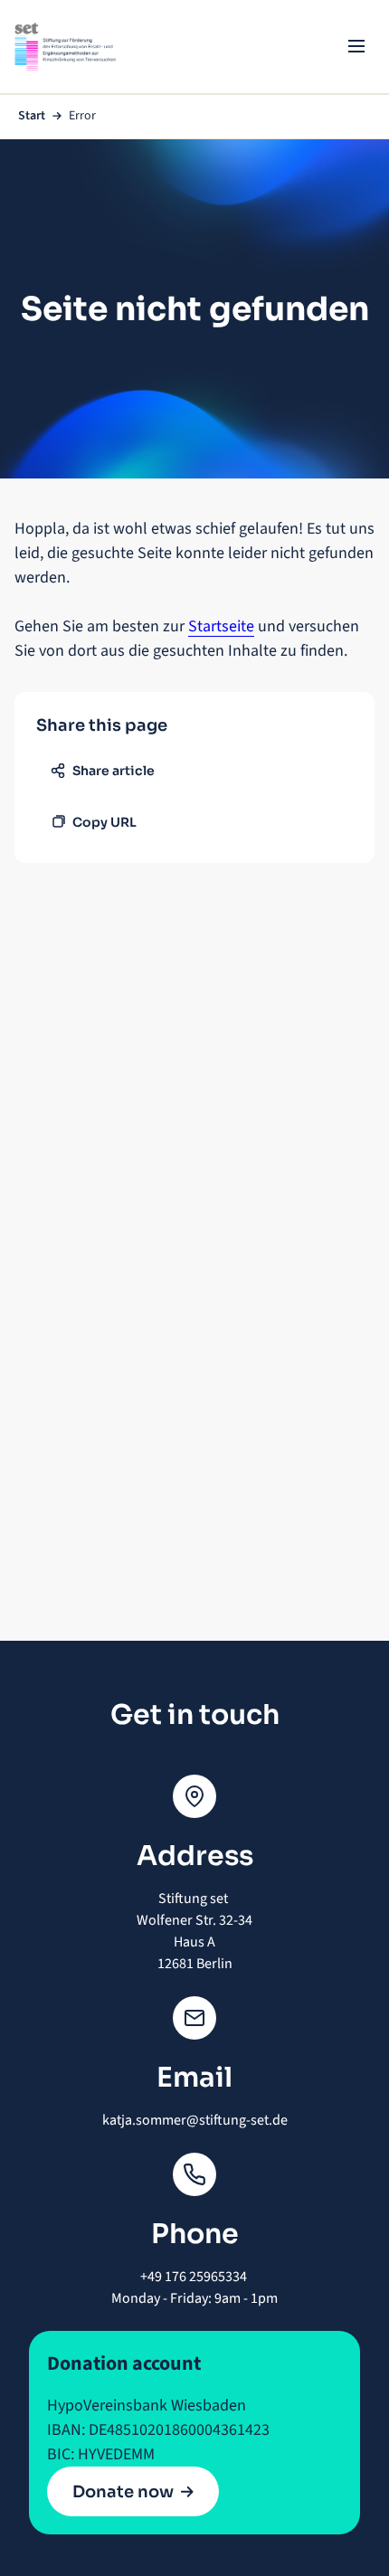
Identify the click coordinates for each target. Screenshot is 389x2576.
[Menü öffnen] (356, 46)
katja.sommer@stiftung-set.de (195, 2120)
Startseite (221, 626)
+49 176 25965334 (195, 2277)
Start (32, 116)
